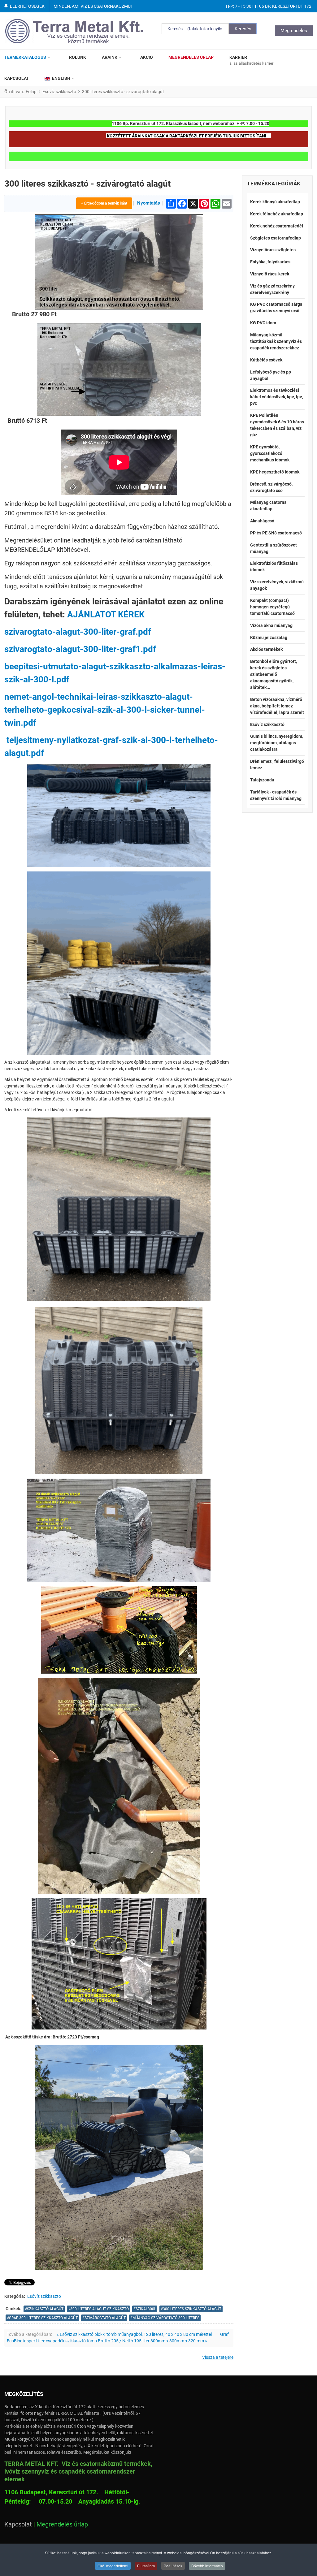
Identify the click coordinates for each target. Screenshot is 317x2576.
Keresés (243, 29)
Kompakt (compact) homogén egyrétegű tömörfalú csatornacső (272, 607)
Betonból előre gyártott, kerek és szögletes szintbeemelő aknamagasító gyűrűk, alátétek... (274, 674)
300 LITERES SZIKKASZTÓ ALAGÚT (192, 2309)
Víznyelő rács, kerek (270, 274)
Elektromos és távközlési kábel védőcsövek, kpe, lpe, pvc (277, 397)
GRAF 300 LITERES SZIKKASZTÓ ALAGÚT (43, 2318)
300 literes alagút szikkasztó (100, 2309)
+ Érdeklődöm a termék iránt (104, 203)
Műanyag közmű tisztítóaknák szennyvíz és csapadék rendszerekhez (276, 341)
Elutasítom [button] (146, 2566)
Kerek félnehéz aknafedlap (277, 214)
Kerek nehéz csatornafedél (277, 226)
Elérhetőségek (27, 6)
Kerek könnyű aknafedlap (275, 202)
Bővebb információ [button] (207, 2566)
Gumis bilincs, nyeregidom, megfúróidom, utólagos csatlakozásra (277, 743)
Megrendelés (294, 31)
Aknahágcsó (262, 521)
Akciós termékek (266, 649)
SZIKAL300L (146, 2309)
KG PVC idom (263, 323)
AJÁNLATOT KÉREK (106, 614)
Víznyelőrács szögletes (273, 250)
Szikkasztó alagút (45, 2309)
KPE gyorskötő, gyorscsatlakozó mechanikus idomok (270, 453)
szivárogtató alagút (105, 2318)
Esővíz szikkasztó (44, 2296)
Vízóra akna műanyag (271, 625)
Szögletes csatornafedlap (276, 238)
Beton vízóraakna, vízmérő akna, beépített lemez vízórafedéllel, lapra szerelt (277, 706)
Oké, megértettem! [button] (113, 2566)
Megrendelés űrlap (62, 2524)
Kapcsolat (18, 2524)
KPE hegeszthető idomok (275, 472)
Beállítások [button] (173, 2566)
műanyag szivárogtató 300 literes (166, 2318)
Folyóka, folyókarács (270, 262)
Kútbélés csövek (266, 360)
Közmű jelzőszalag (269, 638)
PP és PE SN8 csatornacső (276, 533)
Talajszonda (262, 780)
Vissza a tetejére (218, 2357)
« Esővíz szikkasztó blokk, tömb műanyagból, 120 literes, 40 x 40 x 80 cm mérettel (134, 2334)
